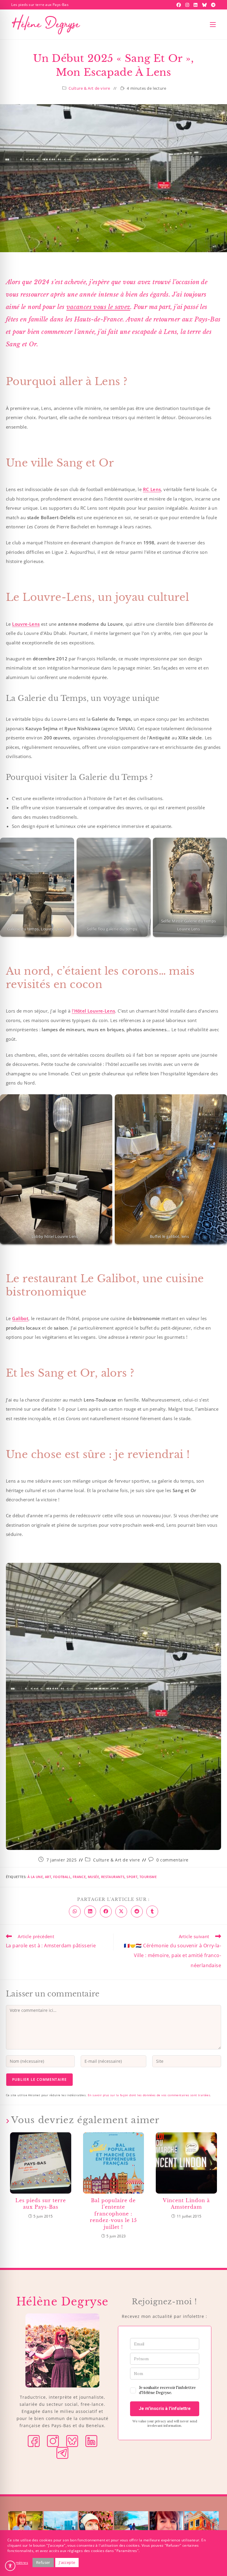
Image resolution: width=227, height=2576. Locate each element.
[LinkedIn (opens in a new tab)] (196, 5)
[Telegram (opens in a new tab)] (213, 5)
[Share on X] (121, 1912)
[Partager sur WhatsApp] (75, 1912)
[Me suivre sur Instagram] (53, 2441)
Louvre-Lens (26, 624)
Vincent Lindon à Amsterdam (186, 2204)
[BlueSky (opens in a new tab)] (205, 5)
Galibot (20, 1318)
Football (62, 1877)
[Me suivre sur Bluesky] (72, 2441)
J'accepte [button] (67, 2562)
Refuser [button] (43, 2562)
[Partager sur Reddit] (137, 1912)
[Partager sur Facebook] (106, 1912)
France (79, 1877)
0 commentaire (172, 1860)
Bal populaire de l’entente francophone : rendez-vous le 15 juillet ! (113, 2214)
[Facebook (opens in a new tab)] (179, 5)
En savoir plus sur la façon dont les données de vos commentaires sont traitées (149, 2095)
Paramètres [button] (18, 2563)
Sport (132, 1877)
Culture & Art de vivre (89, 88)
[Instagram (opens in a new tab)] (188, 5)
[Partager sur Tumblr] (152, 1912)
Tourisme (148, 1877)
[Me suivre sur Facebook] (34, 2441)
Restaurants (113, 1877)
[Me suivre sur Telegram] (62, 2452)
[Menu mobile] (213, 25)
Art (48, 1877)
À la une (35, 1877)
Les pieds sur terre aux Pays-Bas (41, 2204)
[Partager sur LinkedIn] (90, 1912)
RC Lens (152, 489)
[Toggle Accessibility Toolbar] (10, 2566)
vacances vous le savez (98, 307)
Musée (93, 1877)
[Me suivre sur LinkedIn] (91, 2441)
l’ (94, 1011)
